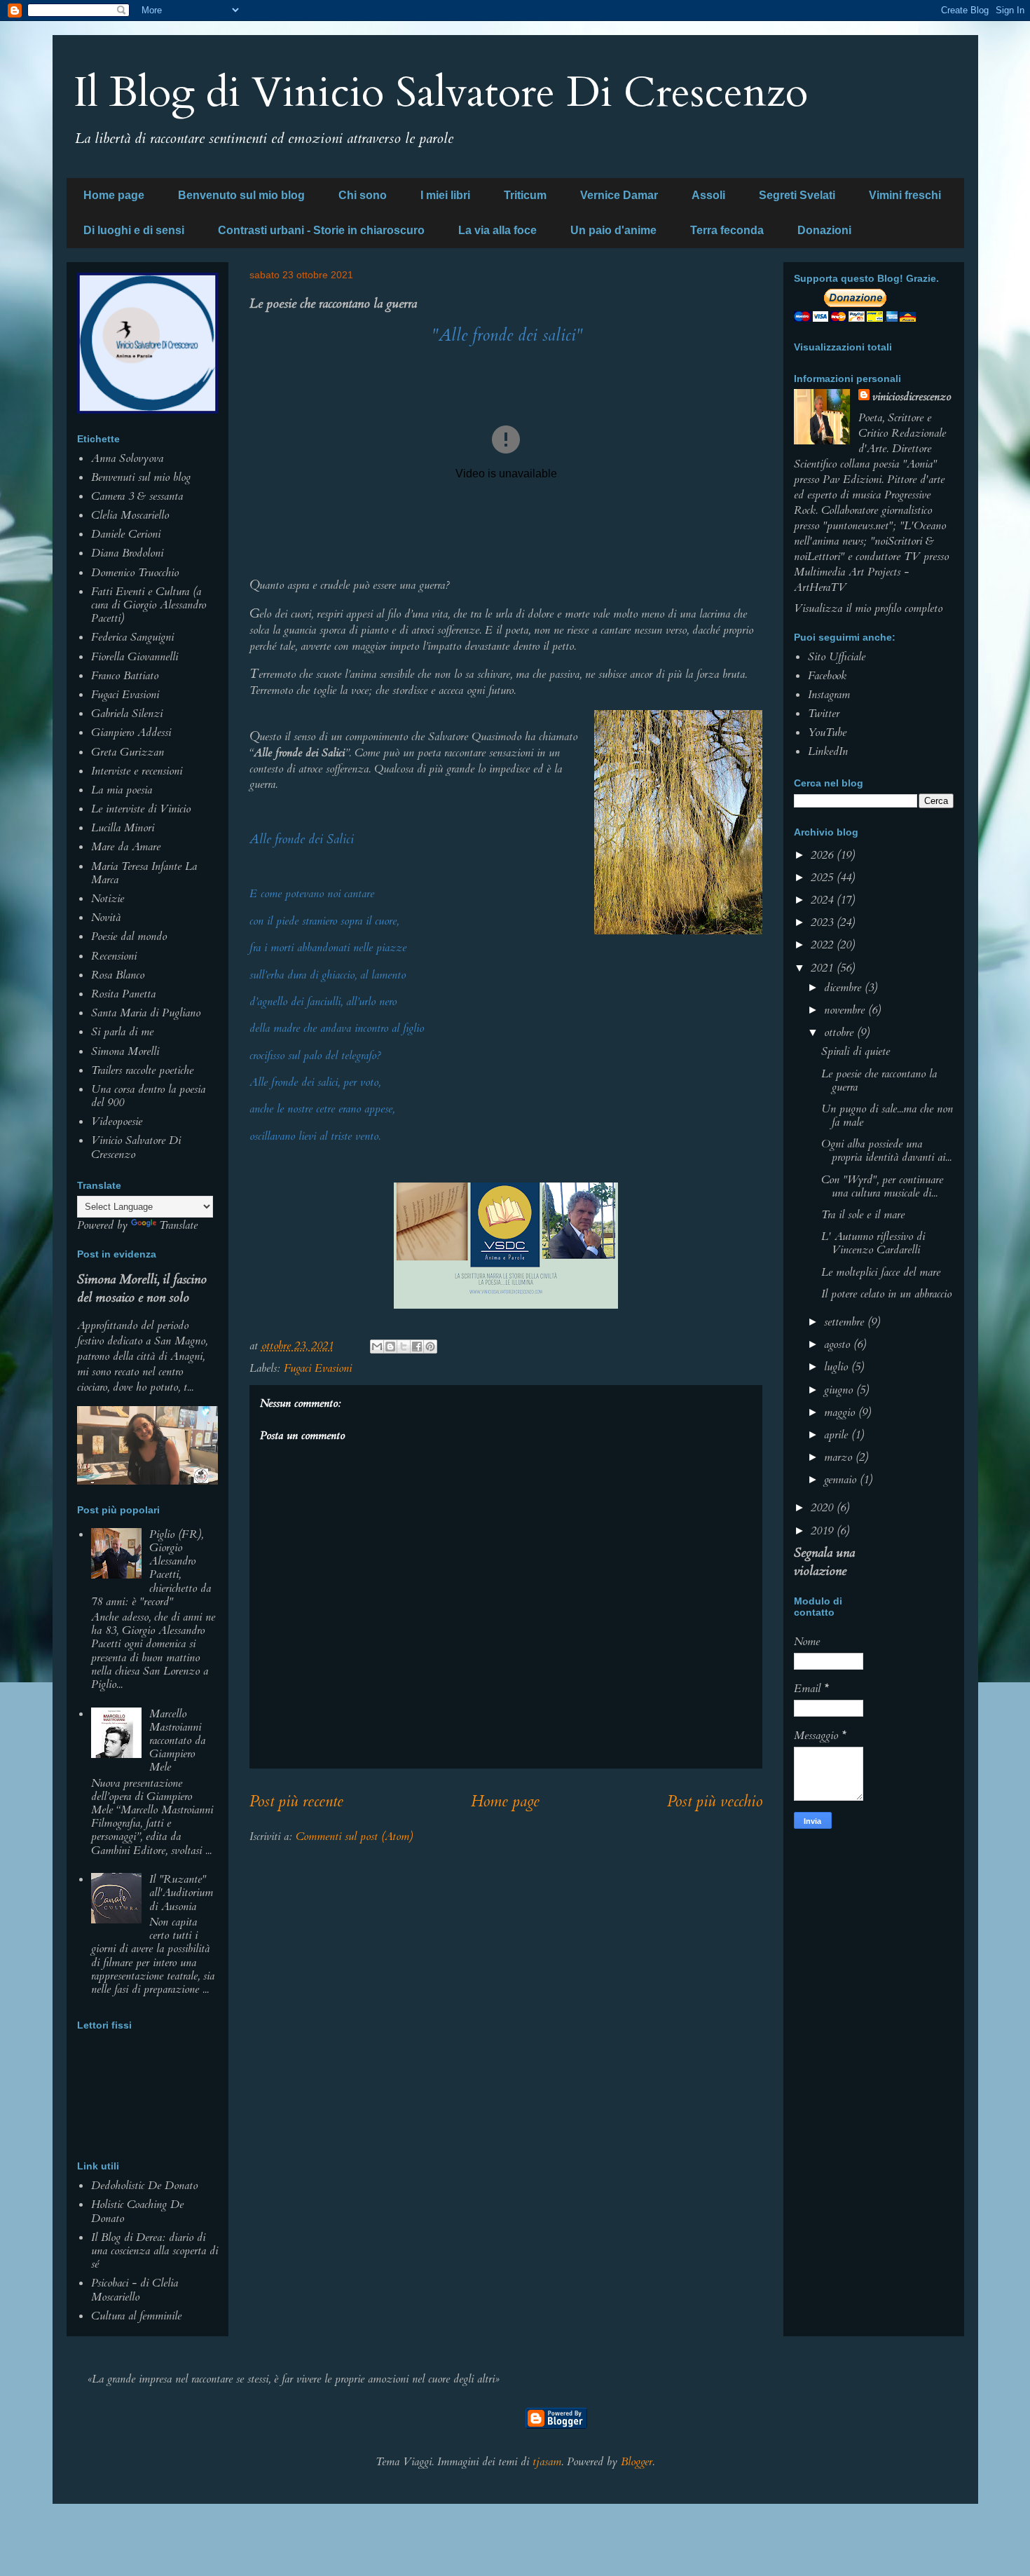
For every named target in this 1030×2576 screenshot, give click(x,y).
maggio (841, 1412)
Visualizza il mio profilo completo (868, 608)
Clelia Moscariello (130, 515)
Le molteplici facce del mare (881, 1272)
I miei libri (445, 195)
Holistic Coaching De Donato (137, 2211)
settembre (846, 1322)
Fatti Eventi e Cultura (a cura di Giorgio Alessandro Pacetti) (149, 605)
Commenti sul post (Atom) (354, 1836)
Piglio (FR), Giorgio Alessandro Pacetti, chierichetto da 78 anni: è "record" (151, 1568)
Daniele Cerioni (126, 534)
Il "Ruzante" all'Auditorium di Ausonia (181, 1893)
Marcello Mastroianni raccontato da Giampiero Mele (177, 1741)
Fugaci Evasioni (318, 1368)
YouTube (827, 732)
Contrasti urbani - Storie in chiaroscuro (321, 230)
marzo (840, 1457)
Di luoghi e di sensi (134, 230)
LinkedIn (828, 751)
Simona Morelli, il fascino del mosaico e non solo (142, 1288)
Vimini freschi (905, 195)
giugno (840, 1390)
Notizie (108, 899)
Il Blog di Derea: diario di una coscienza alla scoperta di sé (154, 2251)
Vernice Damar (619, 195)
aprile (838, 1435)
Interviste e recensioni (137, 771)
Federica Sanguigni (132, 637)
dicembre (844, 988)
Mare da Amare (126, 847)
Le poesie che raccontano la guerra (879, 1081)
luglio (838, 1367)
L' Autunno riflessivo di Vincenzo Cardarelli (873, 1243)
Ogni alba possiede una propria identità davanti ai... (886, 1151)
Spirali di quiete (856, 1051)
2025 (824, 878)
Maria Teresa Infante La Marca (144, 873)
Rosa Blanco (118, 975)
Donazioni (824, 230)
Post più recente (296, 1801)
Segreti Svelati (797, 195)
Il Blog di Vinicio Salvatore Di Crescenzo (441, 93)
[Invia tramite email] (377, 1347)
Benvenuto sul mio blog (241, 195)
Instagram (829, 695)
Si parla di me (122, 1032)
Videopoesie (117, 1122)
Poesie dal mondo (129, 936)
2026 (824, 855)
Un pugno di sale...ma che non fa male (887, 1116)
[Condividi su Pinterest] (430, 1347)
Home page (114, 195)
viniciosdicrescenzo (912, 397)
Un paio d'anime (613, 230)
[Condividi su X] (404, 1347)
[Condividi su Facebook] (417, 1347)
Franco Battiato (125, 676)
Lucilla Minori (123, 828)
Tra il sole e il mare (863, 1215)
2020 (824, 1508)
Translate (178, 1225)
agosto (839, 1344)
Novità (106, 918)
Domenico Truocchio (135, 573)
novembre (846, 1010)
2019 (824, 1531)
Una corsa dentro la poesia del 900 (148, 1096)
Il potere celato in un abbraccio (886, 1294)
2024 (824, 900)
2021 (824, 968)
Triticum (525, 195)
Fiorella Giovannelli (135, 657)
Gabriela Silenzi (127, 714)
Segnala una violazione (824, 1562)
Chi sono (363, 195)
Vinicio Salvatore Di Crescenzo (136, 1147)
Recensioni (114, 956)
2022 (824, 945)
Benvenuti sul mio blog (141, 477)
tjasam (547, 2462)
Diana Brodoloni (127, 553)
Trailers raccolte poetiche (142, 1070)
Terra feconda (727, 230)
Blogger (637, 2462)
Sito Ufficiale (837, 657)
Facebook (827, 676)
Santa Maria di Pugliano (146, 1013)
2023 (824, 922)
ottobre (840, 1033)
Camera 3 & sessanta (137, 496)
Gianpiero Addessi (131, 732)
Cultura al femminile (136, 2316)
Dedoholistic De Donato (144, 2186)
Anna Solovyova (127, 458)
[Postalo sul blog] (390, 1347)
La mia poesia (122, 790)
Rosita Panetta (123, 994)
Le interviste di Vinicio (141, 809)
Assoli (708, 195)
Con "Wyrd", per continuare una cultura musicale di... (882, 1186)
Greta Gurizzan (128, 752)
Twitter (824, 714)
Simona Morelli (125, 1051)
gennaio (842, 1480)
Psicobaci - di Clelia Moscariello (135, 2290)
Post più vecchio (715, 1801)
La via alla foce (497, 230)
